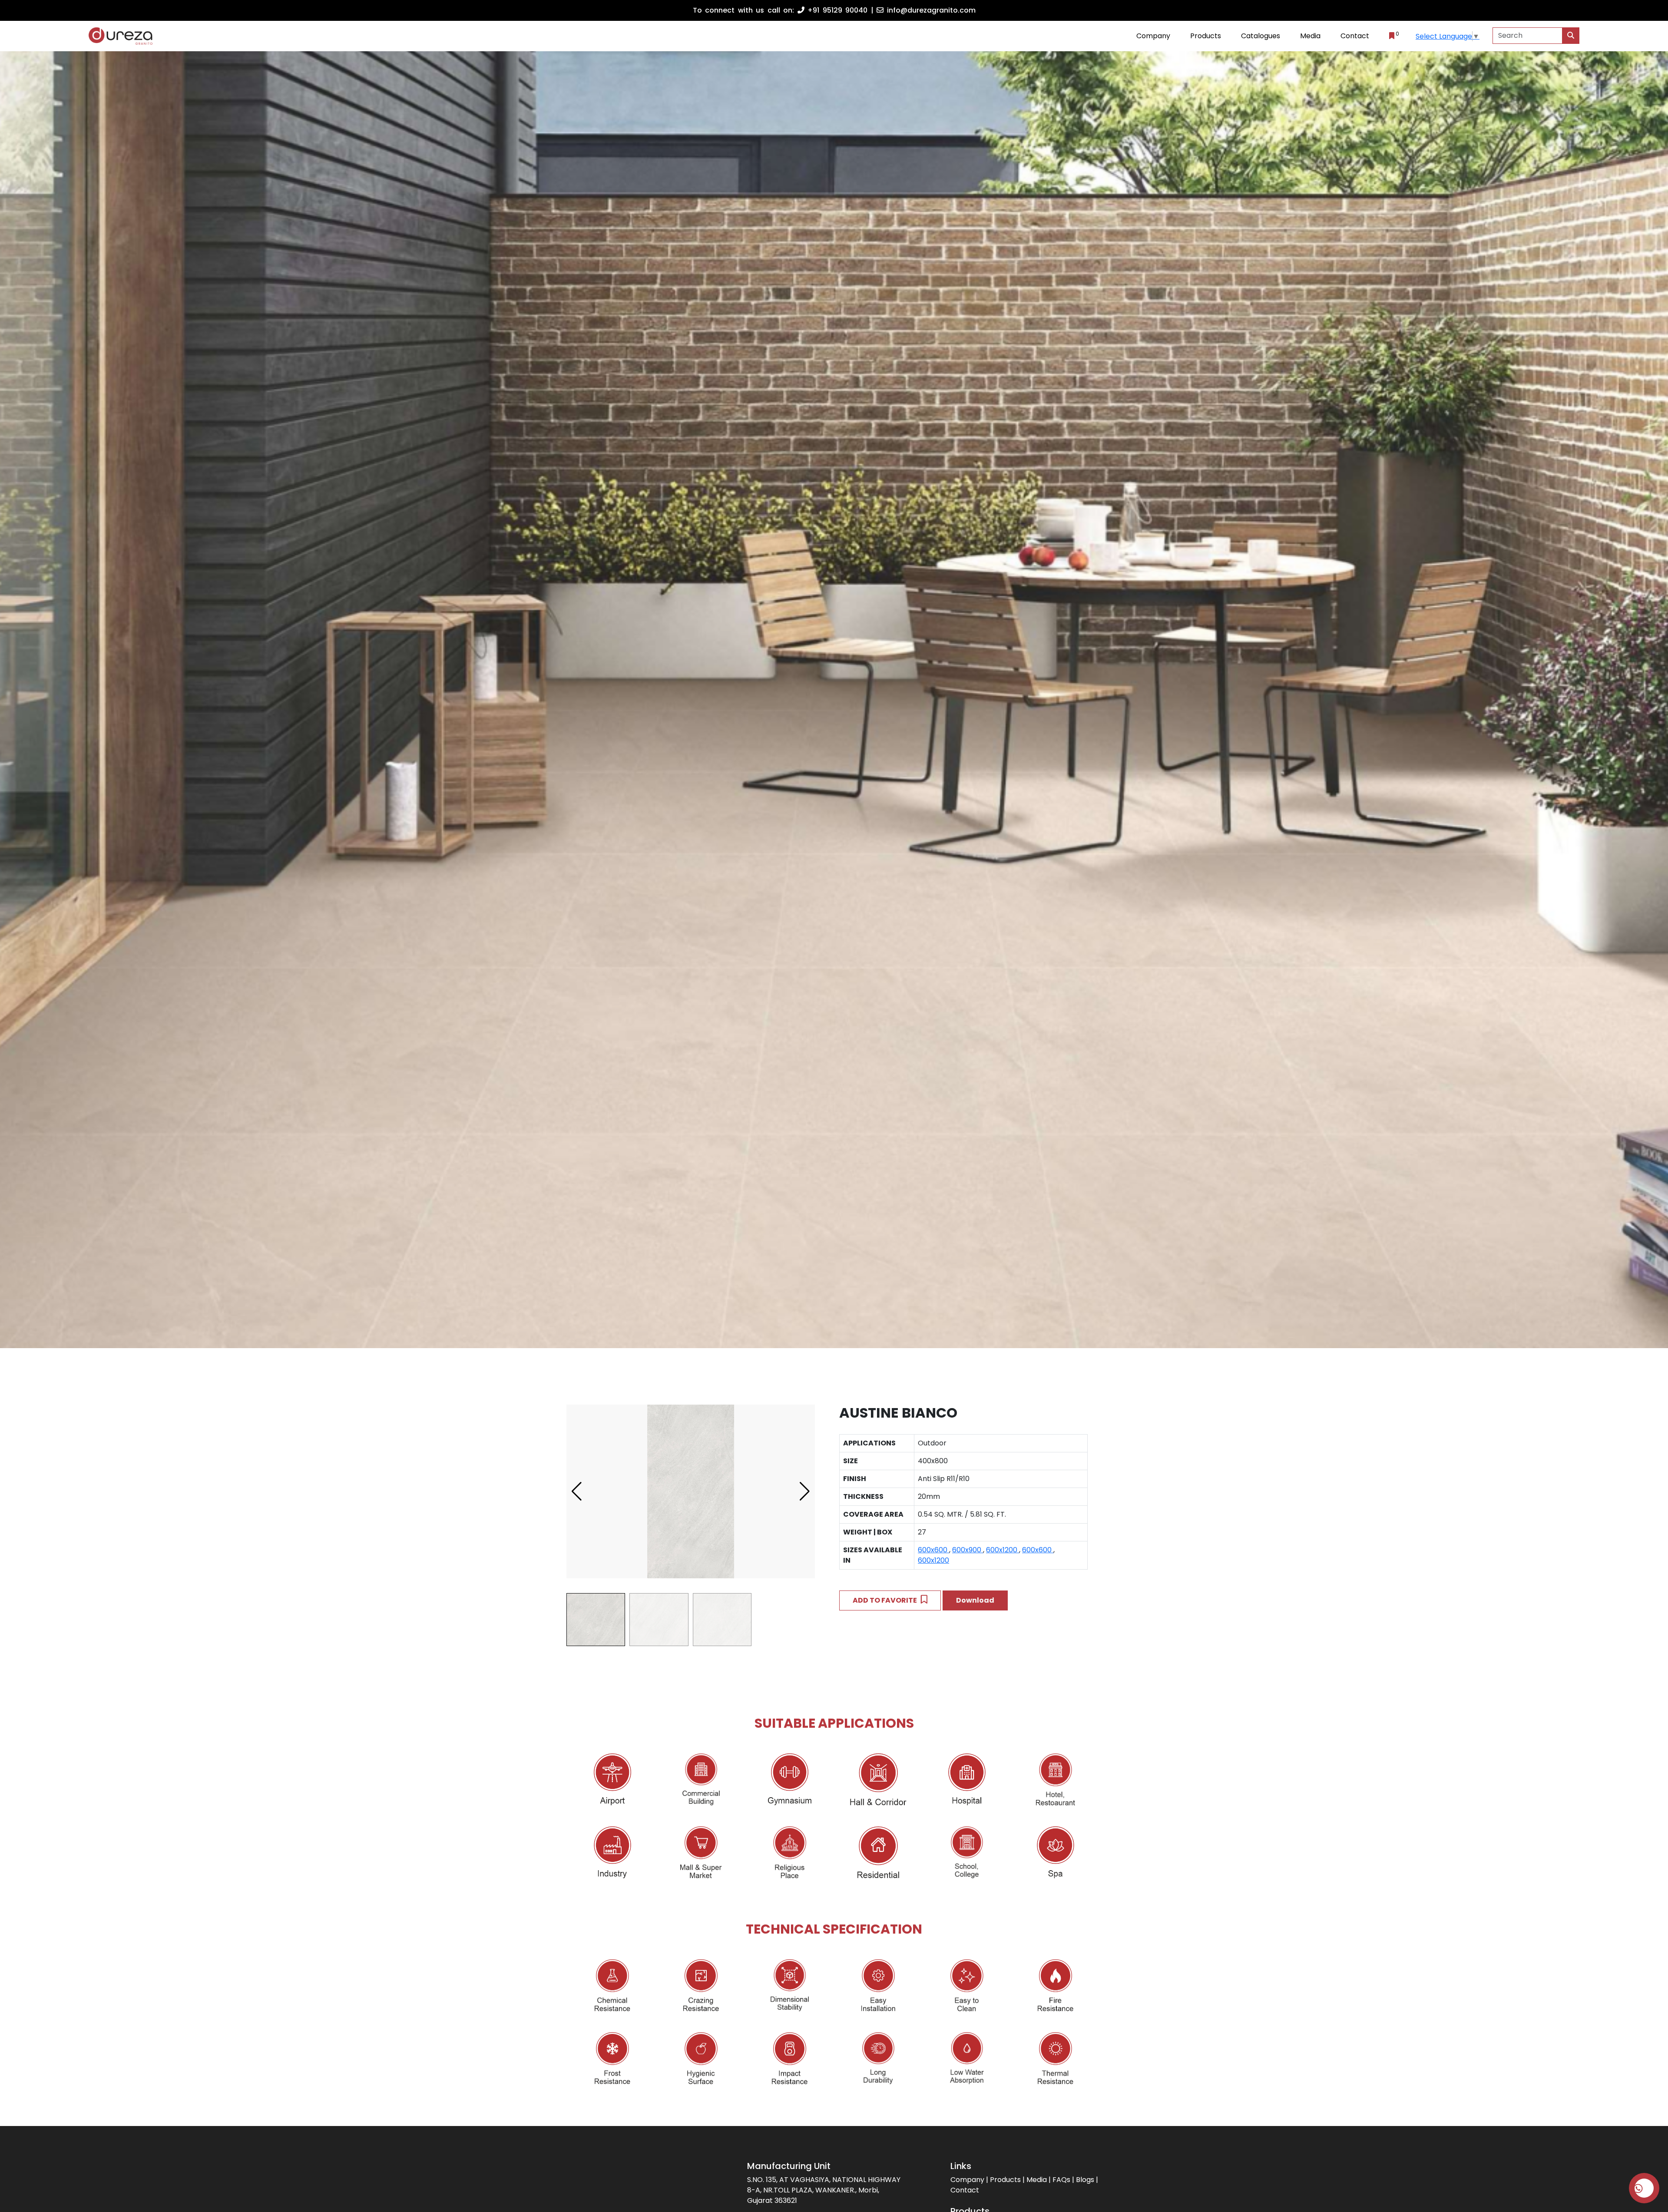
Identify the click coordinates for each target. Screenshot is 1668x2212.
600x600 (933, 1550)
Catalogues (1261, 36)
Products (1206, 36)
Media (1037, 2180)
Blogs (1085, 2180)
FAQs (1061, 2180)
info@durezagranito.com (930, 10)
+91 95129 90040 (836, 10)
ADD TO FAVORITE (887, 1600)
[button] (805, 1491)
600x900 (968, 1550)
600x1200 (1003, 1550)
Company (1153, 36)
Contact (1355, 36)
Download (975, 1600)
